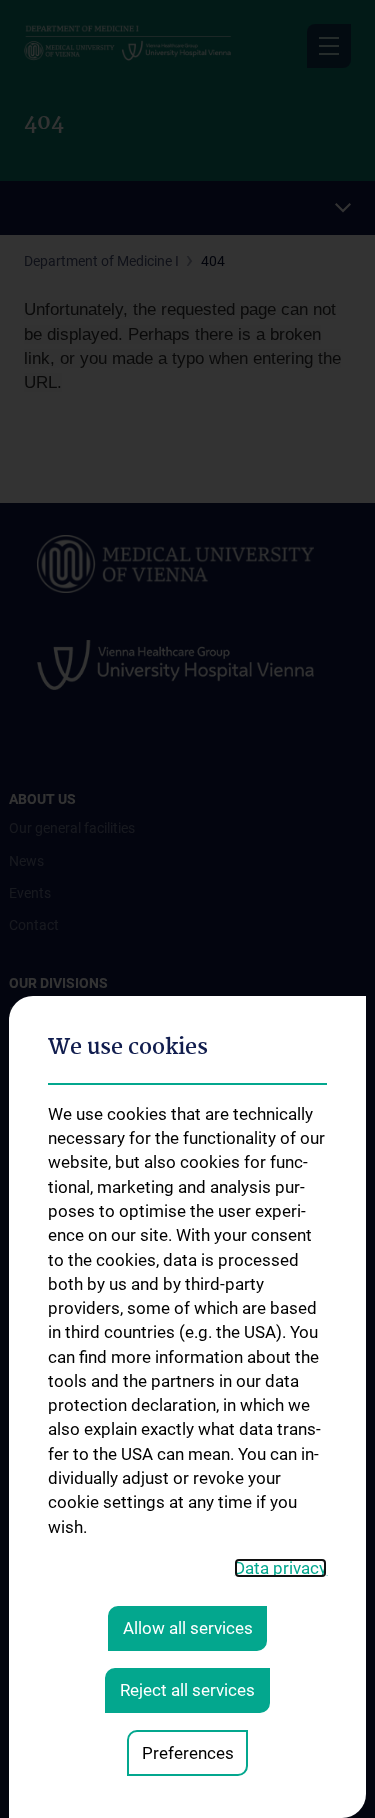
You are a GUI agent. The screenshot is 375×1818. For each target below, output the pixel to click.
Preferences (188, 1753)
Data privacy (280, 1568)
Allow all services (188, 1628)
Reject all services (187, 1690)
